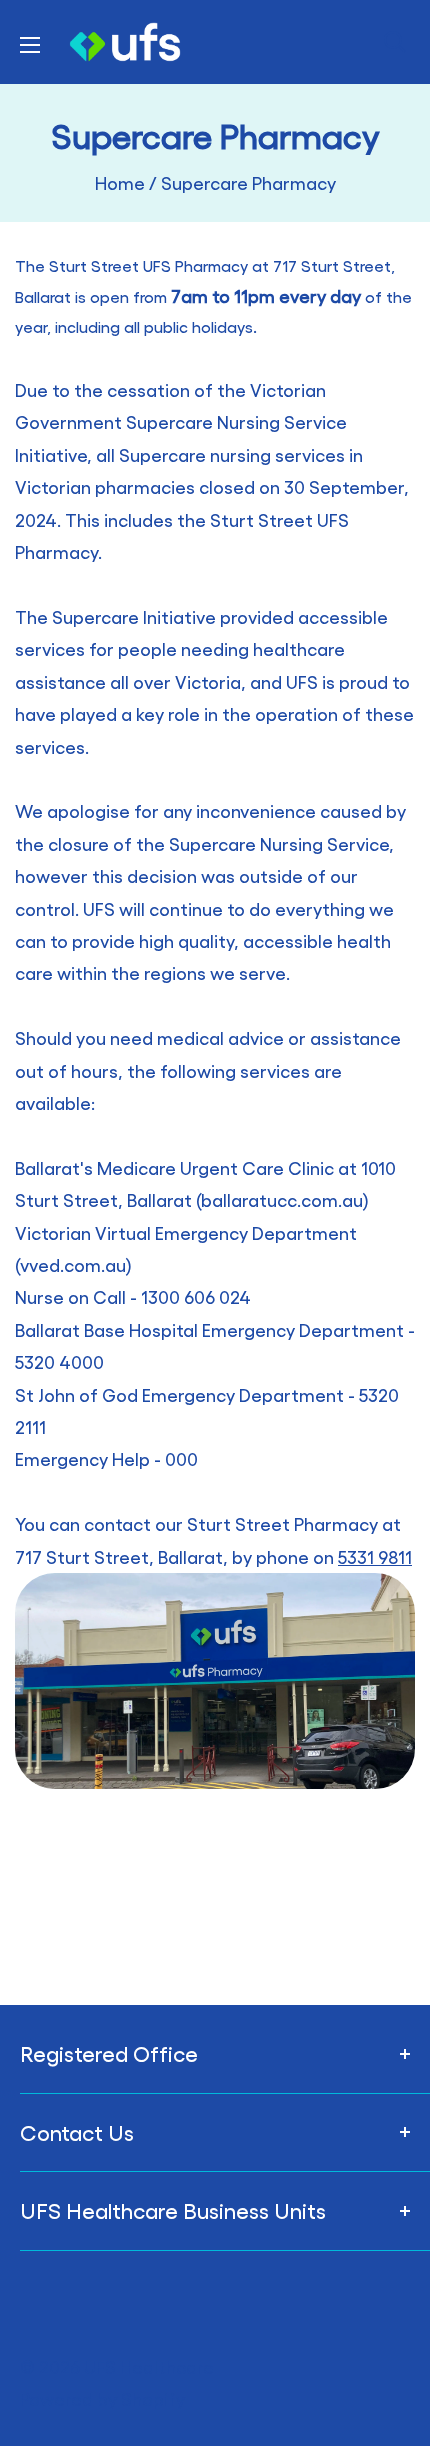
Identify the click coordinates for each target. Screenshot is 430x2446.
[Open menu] (30, 45)
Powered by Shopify (102, 2398)
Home (120, 182)
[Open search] (395, 42)
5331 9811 (375, 1556)
